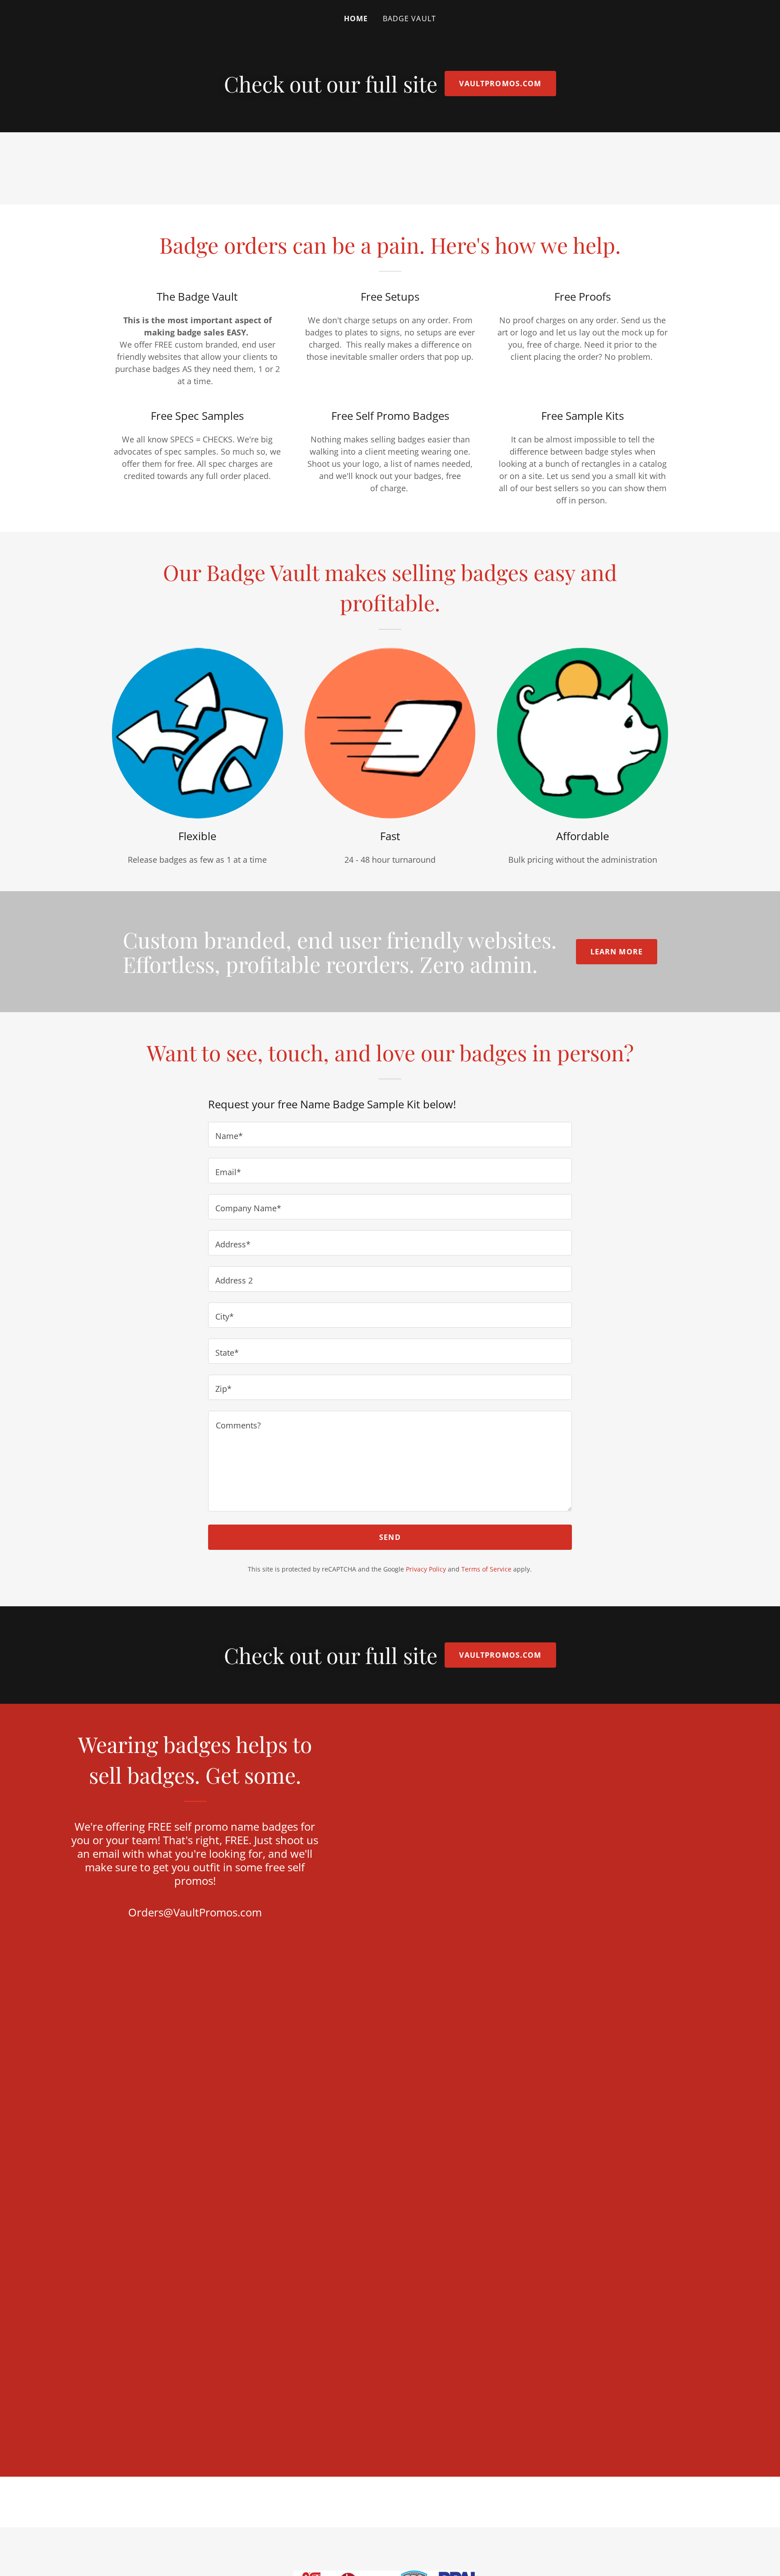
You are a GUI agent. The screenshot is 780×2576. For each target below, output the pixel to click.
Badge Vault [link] (410, 19)
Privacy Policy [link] (426, 1569)
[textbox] (390, 1135)
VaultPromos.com (500, 84)
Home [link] (356, 19)
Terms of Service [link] (486, 1569)
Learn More (617, 952)
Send (390, 1537)
